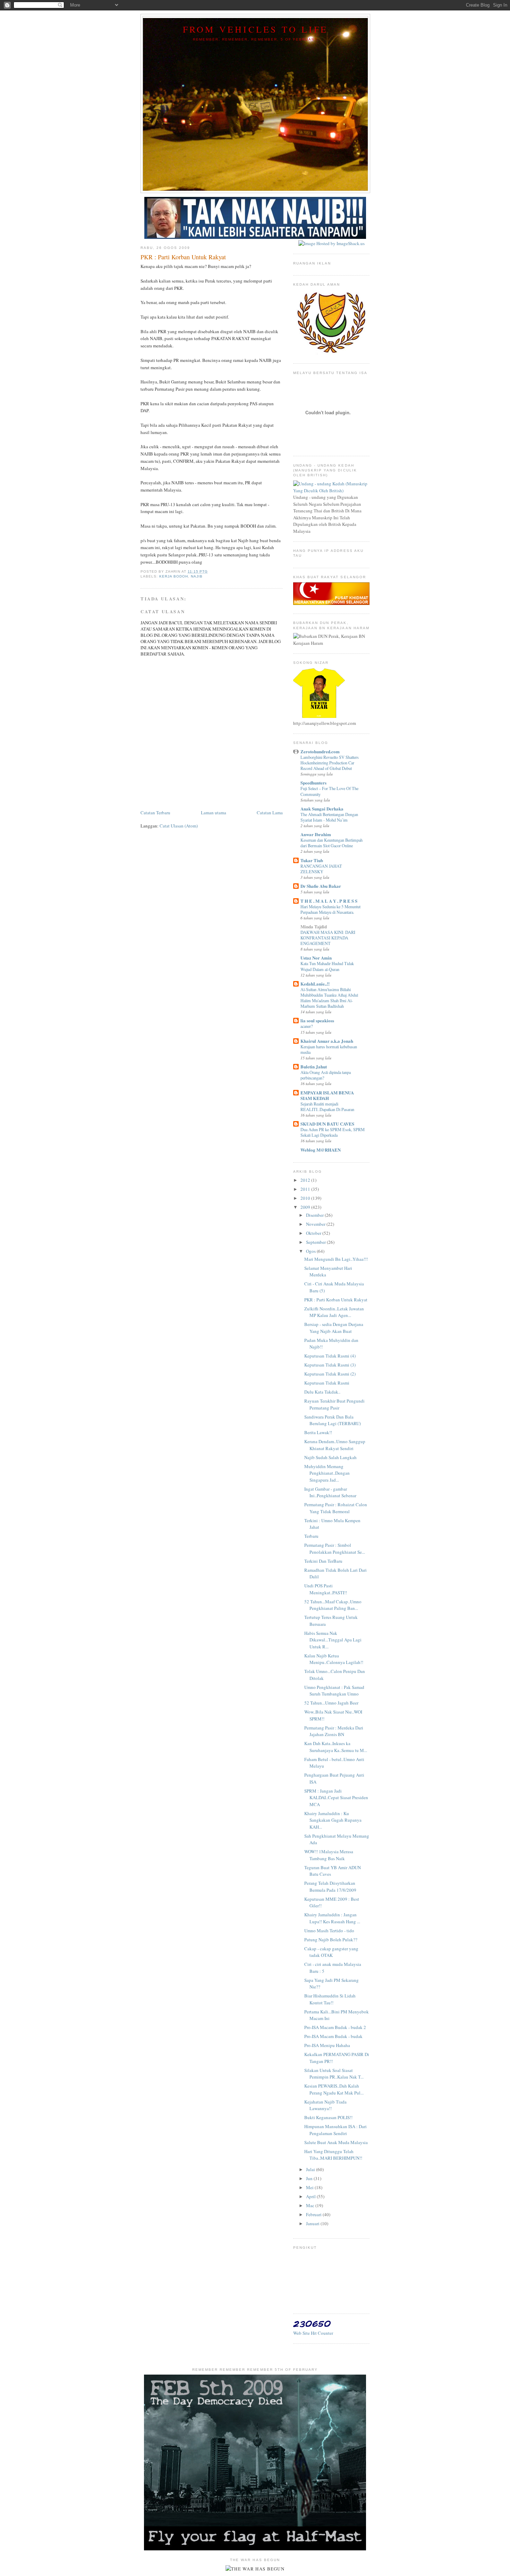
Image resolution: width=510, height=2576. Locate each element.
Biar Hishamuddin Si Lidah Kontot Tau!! (330, 1999)
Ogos (311, 1251)
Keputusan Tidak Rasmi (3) (330, 1365)
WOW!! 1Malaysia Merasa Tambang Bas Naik (329, 1855)
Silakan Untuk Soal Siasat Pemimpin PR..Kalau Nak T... (334, 2074)
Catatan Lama (270, 813)
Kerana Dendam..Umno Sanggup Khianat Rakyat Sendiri (335, 1445)
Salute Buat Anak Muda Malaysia (336, 2142)
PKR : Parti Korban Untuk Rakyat (336, 1300)
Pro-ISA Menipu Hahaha (327, 2045)
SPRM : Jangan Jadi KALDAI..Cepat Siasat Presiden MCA (336, 1798)
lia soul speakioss (317, 1020)
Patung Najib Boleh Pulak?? (331, 1940)
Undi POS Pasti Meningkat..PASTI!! (326, 1589)
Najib (197, 576)
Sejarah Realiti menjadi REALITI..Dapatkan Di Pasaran (327, 1107)
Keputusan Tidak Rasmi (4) (330, 1356)
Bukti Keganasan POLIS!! (328, 2117)
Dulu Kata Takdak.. (322, 1392)
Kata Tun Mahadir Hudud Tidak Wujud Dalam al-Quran (327, 966)
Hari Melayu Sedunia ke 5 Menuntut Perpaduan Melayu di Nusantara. (330, 909)
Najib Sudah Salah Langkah (330, 1457)
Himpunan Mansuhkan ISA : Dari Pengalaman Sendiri (335, 2130)
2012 (306, 1180)
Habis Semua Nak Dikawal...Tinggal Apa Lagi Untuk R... (333, 1640)
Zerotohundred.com (320, 751)
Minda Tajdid (314, 926)
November (316, 1224)
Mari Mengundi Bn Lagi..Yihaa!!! (336, 1259)
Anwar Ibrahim (316, 834)
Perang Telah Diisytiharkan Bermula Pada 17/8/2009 (330, 1887)
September (316, 1242)
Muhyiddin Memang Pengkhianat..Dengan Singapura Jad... (327, 1473)
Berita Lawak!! (318, 1432)
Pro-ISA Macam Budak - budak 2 (335, 2027)
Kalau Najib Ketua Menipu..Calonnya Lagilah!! (334, 1659)
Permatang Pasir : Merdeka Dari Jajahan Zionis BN (334, 1731)
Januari (313, 2223)
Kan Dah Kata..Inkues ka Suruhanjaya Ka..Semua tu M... (336, 1747)
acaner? (307, 1026)
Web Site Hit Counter (313, 2333)
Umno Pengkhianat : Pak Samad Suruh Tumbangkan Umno (334, 1691)
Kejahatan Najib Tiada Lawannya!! (325, 2105)
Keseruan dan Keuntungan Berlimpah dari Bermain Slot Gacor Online (331, 843)
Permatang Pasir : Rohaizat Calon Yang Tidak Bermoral (336, 1508)
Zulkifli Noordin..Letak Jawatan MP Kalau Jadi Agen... (334, 1312)
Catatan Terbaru (155, 813)
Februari (314, 2214)
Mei (310, 2187)
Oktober (314, 1233)
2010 (306, 1198)
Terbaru (311, 1536)
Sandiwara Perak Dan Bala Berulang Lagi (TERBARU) (333, 1420)
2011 (306, 1189)
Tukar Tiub (312, 860)
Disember (315, 1215)
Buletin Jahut (314, 1066)
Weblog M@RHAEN (321, 1150)
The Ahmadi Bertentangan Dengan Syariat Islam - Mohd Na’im (329, 817)
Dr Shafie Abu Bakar (321, 886)
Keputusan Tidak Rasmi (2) (330, 1374)
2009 (306, 1207)
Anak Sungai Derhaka (322, 809)
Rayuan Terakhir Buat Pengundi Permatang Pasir (334, 1404)
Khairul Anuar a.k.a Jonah (327, 1041)
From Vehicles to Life (255, 29)
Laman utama (214, 813)
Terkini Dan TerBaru (323, 1561)
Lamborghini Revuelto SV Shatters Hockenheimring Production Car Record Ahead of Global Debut (330, 763)
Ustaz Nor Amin (316, 958)
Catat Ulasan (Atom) (179, 826)
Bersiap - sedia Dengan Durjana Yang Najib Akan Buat (334, 1328)
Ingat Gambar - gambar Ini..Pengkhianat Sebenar (330, 1492)
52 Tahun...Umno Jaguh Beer (331, 1703)
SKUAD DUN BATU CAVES (327, 1124)
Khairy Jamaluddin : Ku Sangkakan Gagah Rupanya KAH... (333, 1820)
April (311, 2196)
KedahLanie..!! (315, 984)
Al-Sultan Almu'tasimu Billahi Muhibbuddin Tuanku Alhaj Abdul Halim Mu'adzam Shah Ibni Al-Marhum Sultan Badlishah (329, 998)
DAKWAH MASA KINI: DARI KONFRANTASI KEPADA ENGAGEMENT (328, 938)
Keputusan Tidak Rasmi (327, 1383)
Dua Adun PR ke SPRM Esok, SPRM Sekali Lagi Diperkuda (333, 1132)
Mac (311, 2205)
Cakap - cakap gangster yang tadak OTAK (331, 1952)
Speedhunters (313, 783)
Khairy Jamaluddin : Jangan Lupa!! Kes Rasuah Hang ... (332, 1918)
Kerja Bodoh (174, 576)
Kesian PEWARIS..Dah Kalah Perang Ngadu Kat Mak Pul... (334, 2089)
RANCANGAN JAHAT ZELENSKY (321, 869)
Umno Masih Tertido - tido (329, 1931)
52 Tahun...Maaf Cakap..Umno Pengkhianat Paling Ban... (333, 1605)
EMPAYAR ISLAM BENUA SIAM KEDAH (327, 1095)
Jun (310, 2178)
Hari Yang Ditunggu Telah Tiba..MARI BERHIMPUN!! (333, 2155)
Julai (311, 2169)
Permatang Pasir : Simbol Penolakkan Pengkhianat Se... (335, 1549)
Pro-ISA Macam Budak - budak (333, 2036)
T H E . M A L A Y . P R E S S (329, 901)
